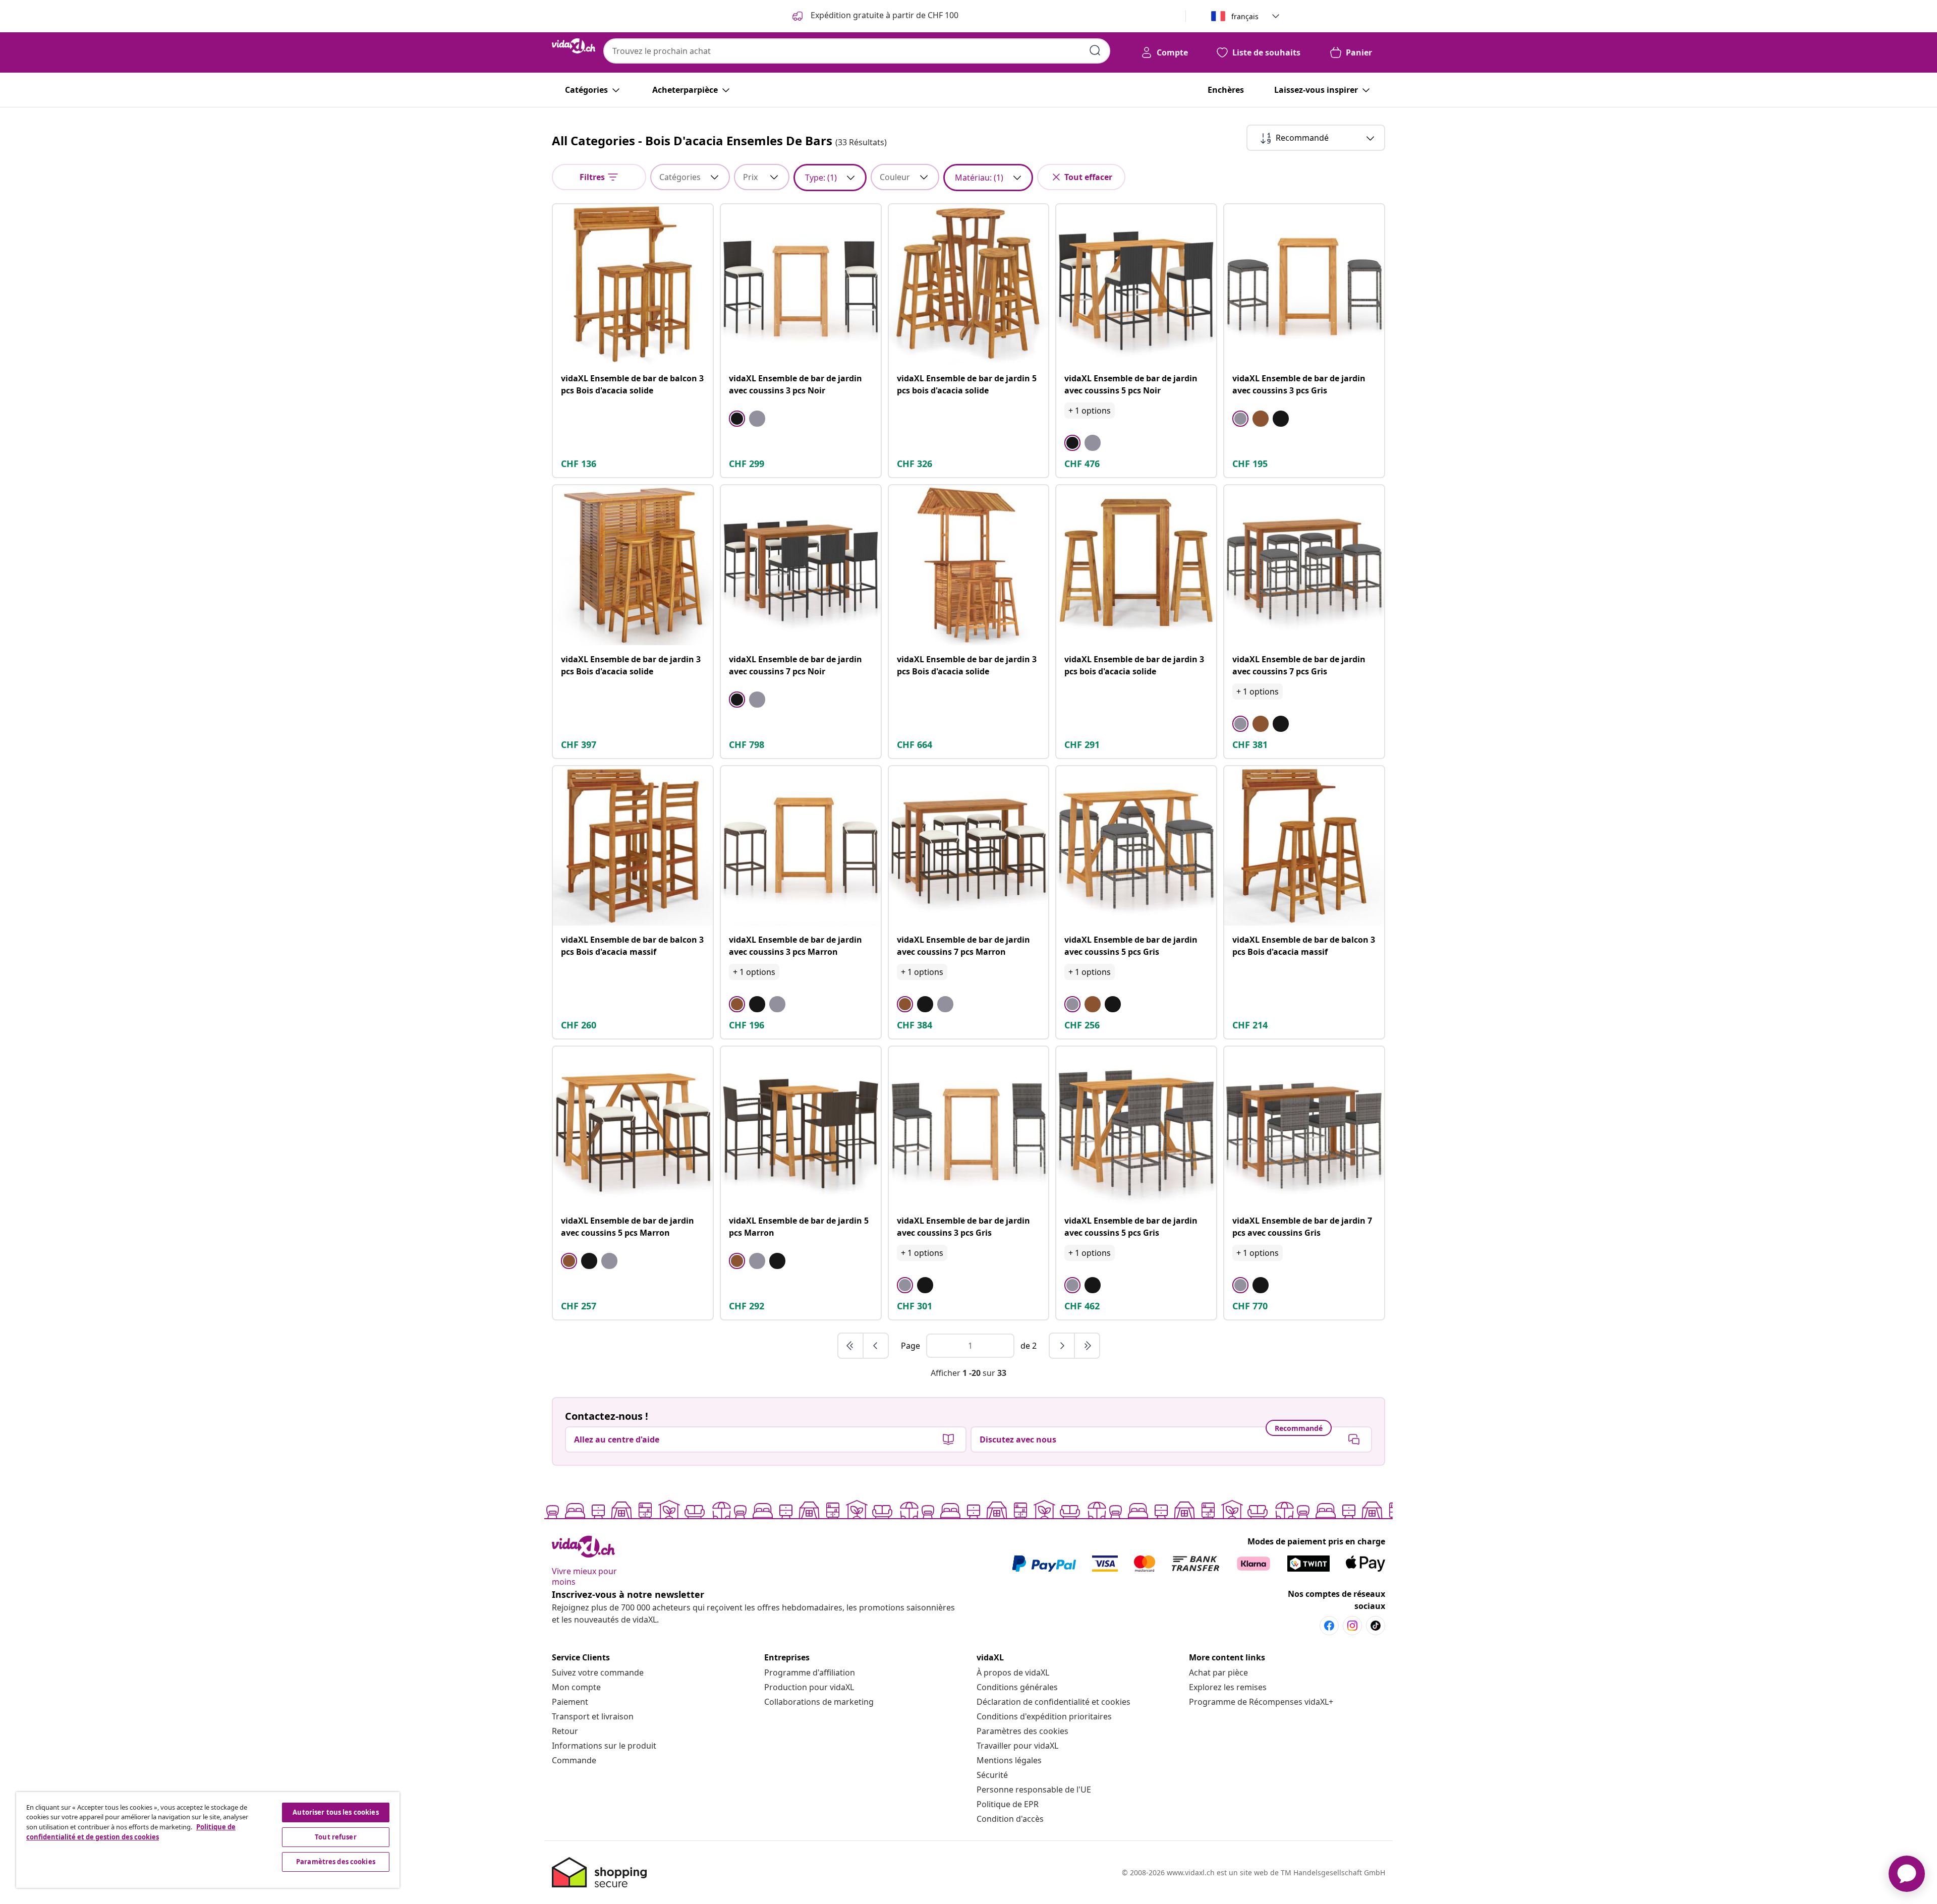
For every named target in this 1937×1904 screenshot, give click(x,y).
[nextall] (1087, 1346)
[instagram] (1352, 1626)
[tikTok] (1376, 1626)
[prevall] (851, 1346)
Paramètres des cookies (1022, 1731)
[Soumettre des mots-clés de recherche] (1095, 50)
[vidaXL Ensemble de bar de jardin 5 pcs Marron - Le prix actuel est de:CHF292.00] (801, 1127)
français (1245, 16)
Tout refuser (336, 1837)
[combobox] (857, 51)
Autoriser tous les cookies (335, 1812)
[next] (1062, 1346)
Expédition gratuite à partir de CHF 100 (884, 15)
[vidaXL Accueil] (574, 46)
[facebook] (1329, 1626)
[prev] (876, 1346)
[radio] (737, 419)
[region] (208, 1840)
